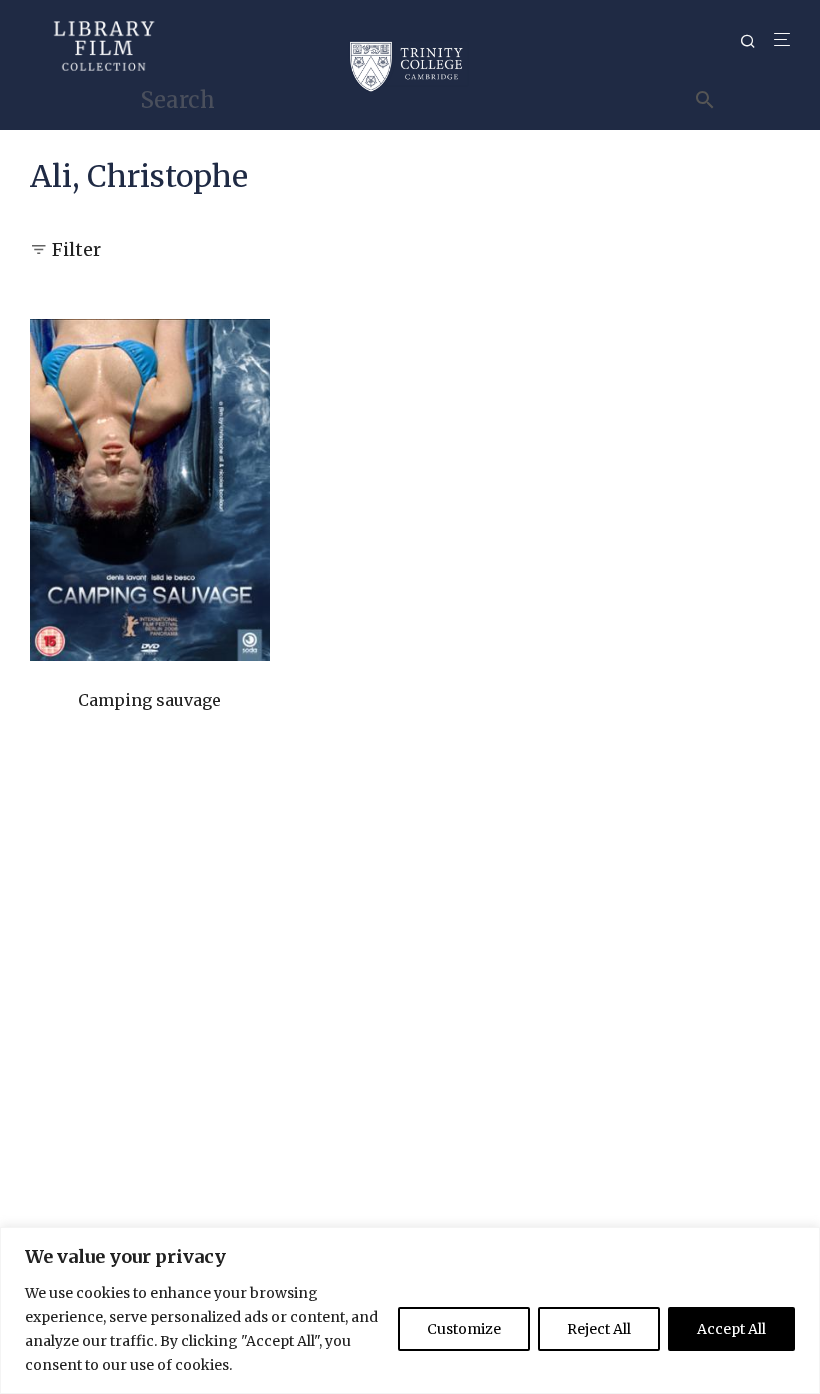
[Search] (755, 41)
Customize (464, 1329)
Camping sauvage (149, 700)
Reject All (599, 1329)
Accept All (731, 1329)
